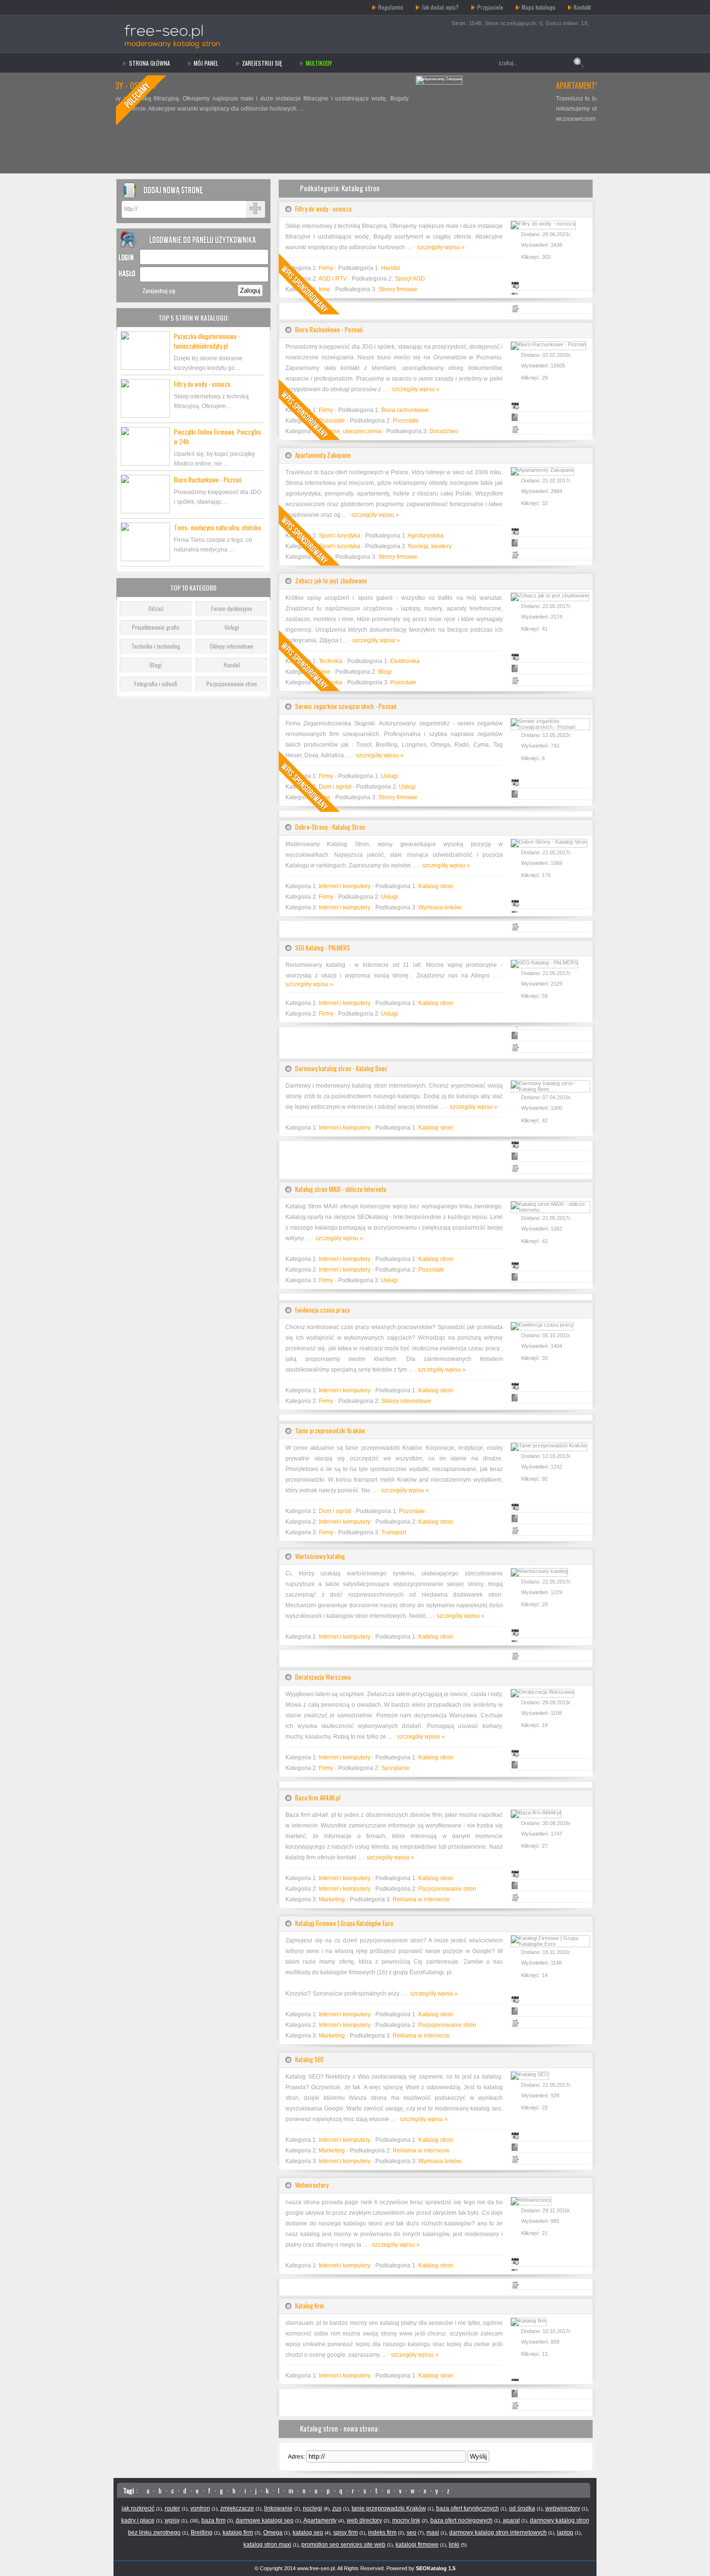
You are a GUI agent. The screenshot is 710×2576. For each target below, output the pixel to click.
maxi (433, 2533)
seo (412, 2533)
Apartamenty (320, 2520)
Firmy (326, 897)
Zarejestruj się (262, 63)
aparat (511, 2520)
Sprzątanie (395, 1768)
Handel (232, 665)
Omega (273, 2533)
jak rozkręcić (138, 2508)
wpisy (172, 2520)
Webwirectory (312, 2185)
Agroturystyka (426, 536)
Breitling (202, 2533)
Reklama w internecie (421, 1899)
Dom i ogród (335, 1511)
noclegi (312, 2508)
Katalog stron (436, 886)
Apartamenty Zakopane (294, 85)
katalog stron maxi (267, 2545)
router (172, 2508)
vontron (200, 2508)
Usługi (232, 627)
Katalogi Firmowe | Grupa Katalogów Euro (344, 1923)
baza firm (213, 2520)
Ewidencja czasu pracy (322, 1310)
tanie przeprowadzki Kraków (389, 2508)
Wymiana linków (440, 907)
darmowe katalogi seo (265, 2520)
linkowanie (278, 2508)
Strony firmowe (398, 289)
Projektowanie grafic (156, 627)
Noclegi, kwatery (430, 546)
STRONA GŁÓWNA (149, 63)
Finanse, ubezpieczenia (350, 431)
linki (454, 2545)
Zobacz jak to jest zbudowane (331, 580)
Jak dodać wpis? (440, 7)
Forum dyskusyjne (232, 608)
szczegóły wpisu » (441, 247)
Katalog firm (310, 2306)
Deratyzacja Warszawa (323, 1677)
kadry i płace (138, 2520)
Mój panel (206, 63)
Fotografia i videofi (156, 684)
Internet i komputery (345, 886)
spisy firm (346, 2533)
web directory (364, 2520)
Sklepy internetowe (232, 646)
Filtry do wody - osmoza (202, 384)
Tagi (128, 2490)
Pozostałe (406, 421)
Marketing (332, 1899)
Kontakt (582, 7)
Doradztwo (444, 431)
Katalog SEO (309, 2059)
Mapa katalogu (539, 7)
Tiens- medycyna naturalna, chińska (217, 527)
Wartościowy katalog (320, 1556)
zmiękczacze (237, 2508)
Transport (394, 1532)
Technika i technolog (156, 646)
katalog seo (308, 2533)
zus (337, 2508)
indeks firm (382, 2533)
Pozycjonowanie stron (232, 684)
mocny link (406, 2520)
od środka (522, 2508)
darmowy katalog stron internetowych (498, 2533)
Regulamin (391, 7)
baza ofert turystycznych (468, 2508)
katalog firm (238, 2533)
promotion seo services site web (343, 2545)
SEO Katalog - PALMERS (323, 948)
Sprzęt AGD (410, 279)
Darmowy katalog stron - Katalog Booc (341, 1068)
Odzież (156, 608)
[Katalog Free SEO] (182, 7)
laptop (565, 2533)
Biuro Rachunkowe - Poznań (208, 480)
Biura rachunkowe (405, 410)
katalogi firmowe (417, 2545)
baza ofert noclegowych (461, 2520)
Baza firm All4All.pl (318, 1798)
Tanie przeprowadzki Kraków (330, 1430)
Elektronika (405, 661)
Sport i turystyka (340, 536)
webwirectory (563, 2508)
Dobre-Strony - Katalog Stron (330, 827)
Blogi (156, 665)
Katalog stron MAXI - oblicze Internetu (341, 1189)
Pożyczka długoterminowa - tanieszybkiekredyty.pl (207, 341)
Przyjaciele (490, 7)
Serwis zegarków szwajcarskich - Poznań (346, 706)
